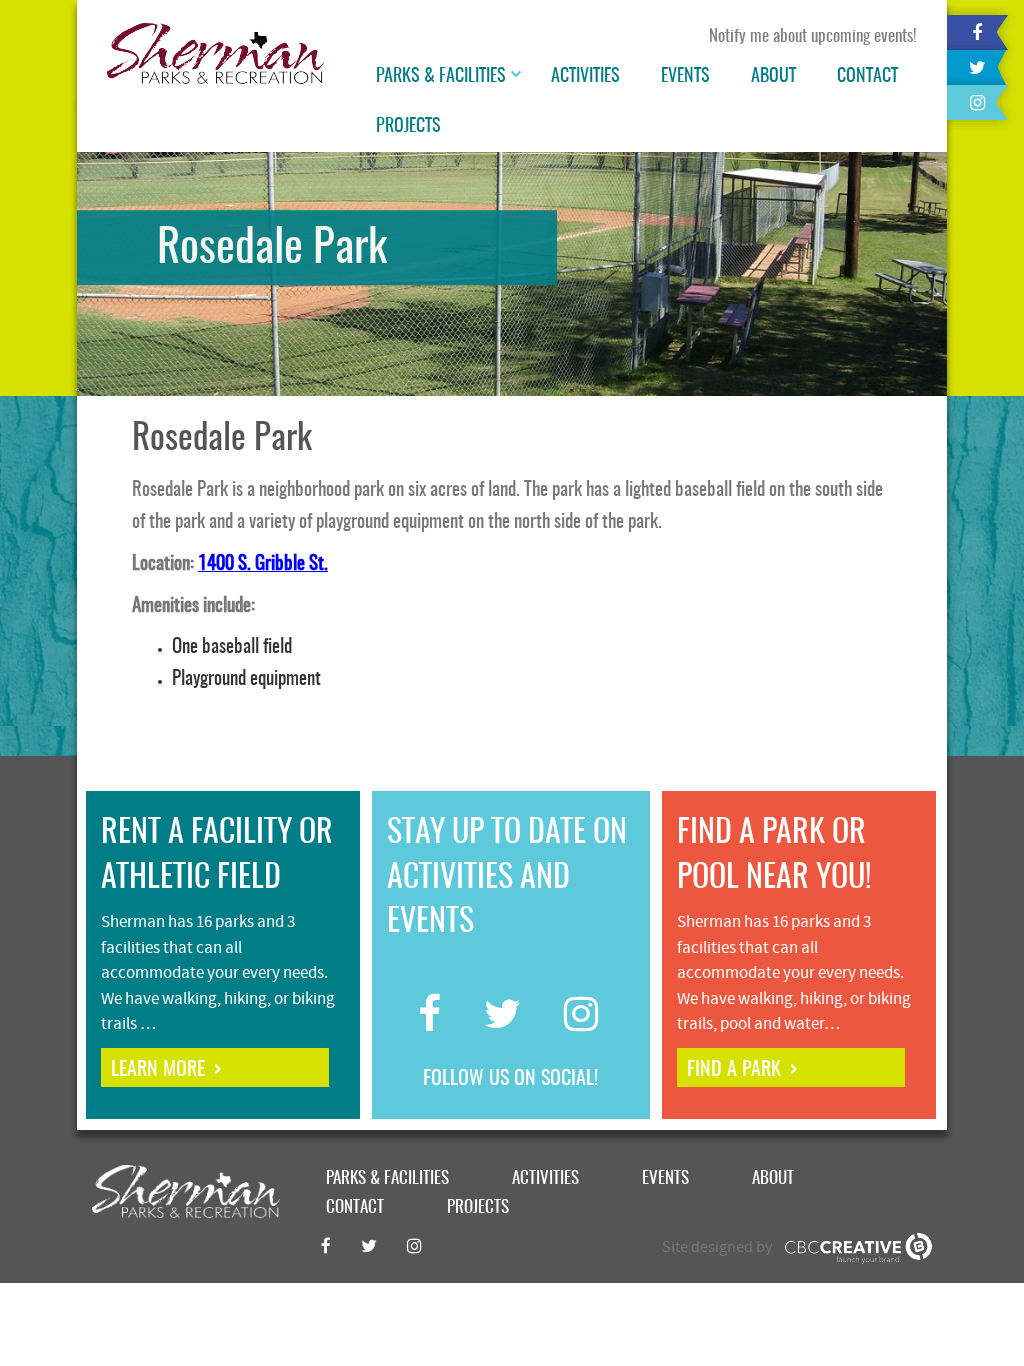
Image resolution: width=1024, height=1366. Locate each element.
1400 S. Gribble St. (263, 564)
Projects (408, 127)
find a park (734, 1070)
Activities (585, 77)
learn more (158, 1070)
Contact (867, 77)
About (773, 77)
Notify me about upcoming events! (813, 36)
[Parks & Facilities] (517, 77)
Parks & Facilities (441, 77)
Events (685, 77)
